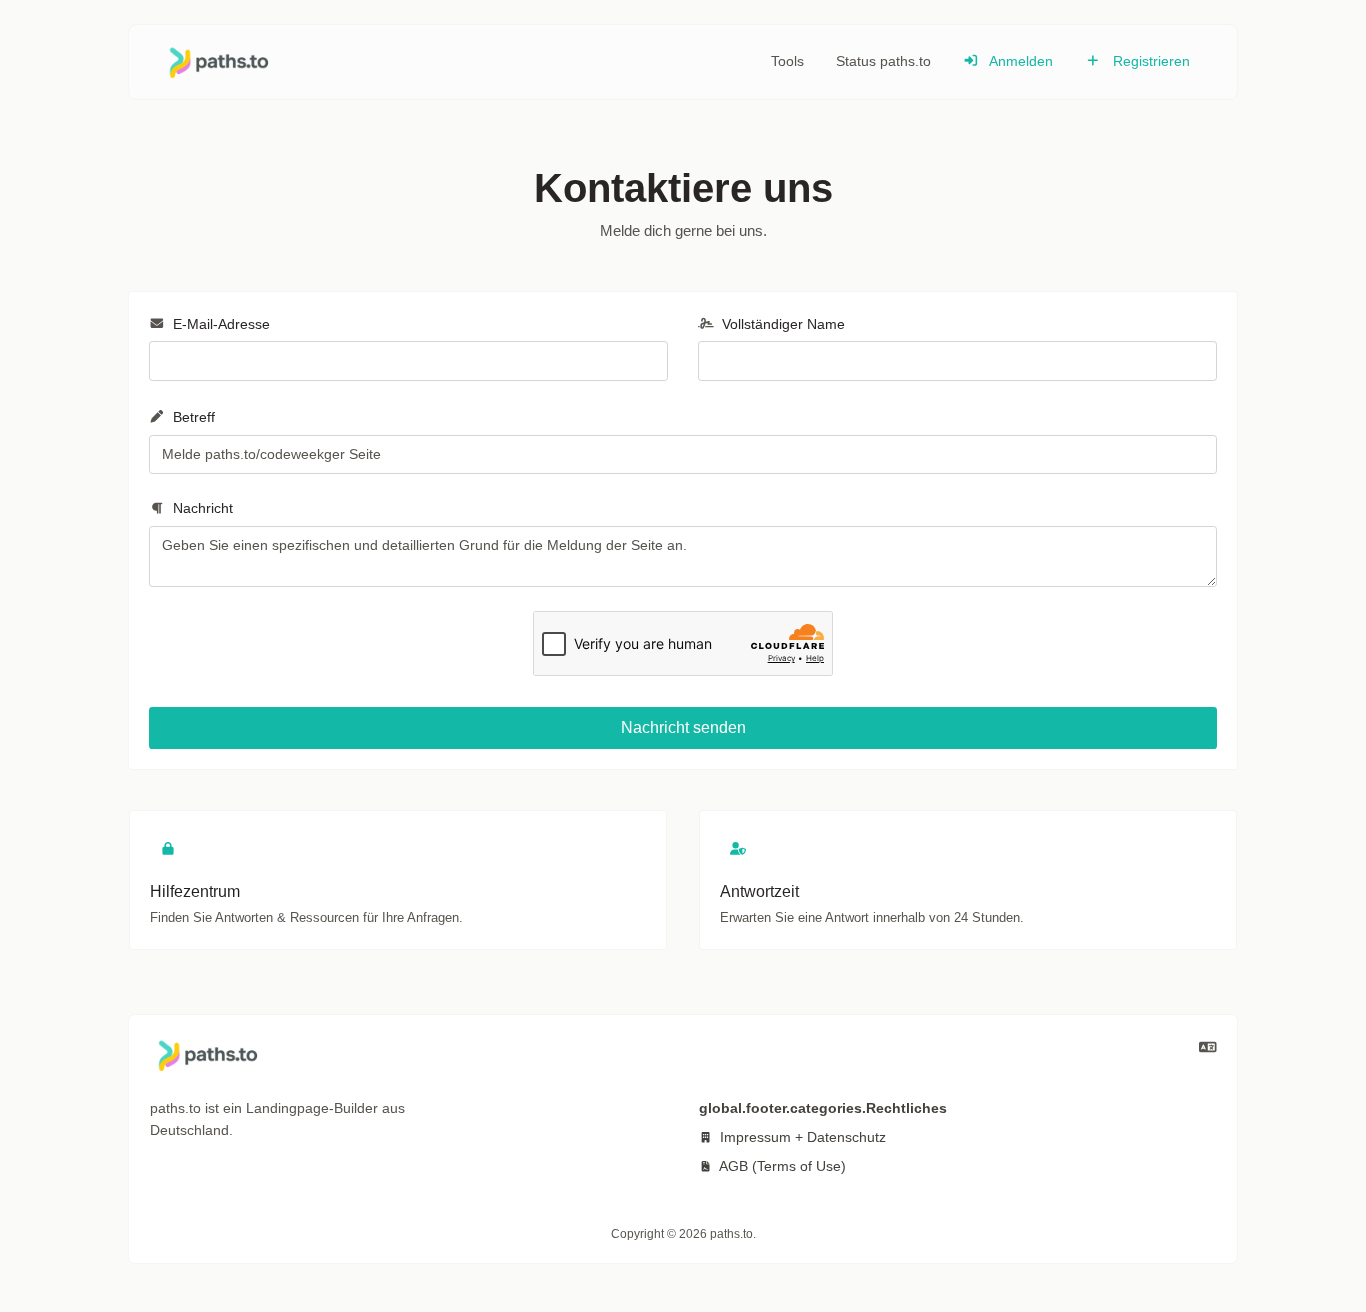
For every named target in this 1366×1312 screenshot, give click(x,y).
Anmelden (1019, 61)
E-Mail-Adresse (219, 324)
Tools (787, 61)
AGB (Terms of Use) (781, 1166)
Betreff (192, 417)
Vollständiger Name (781, 324)
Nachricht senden (683, 727)
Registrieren (1149, 61)
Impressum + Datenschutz (801, 1137)
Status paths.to (883, 61)
